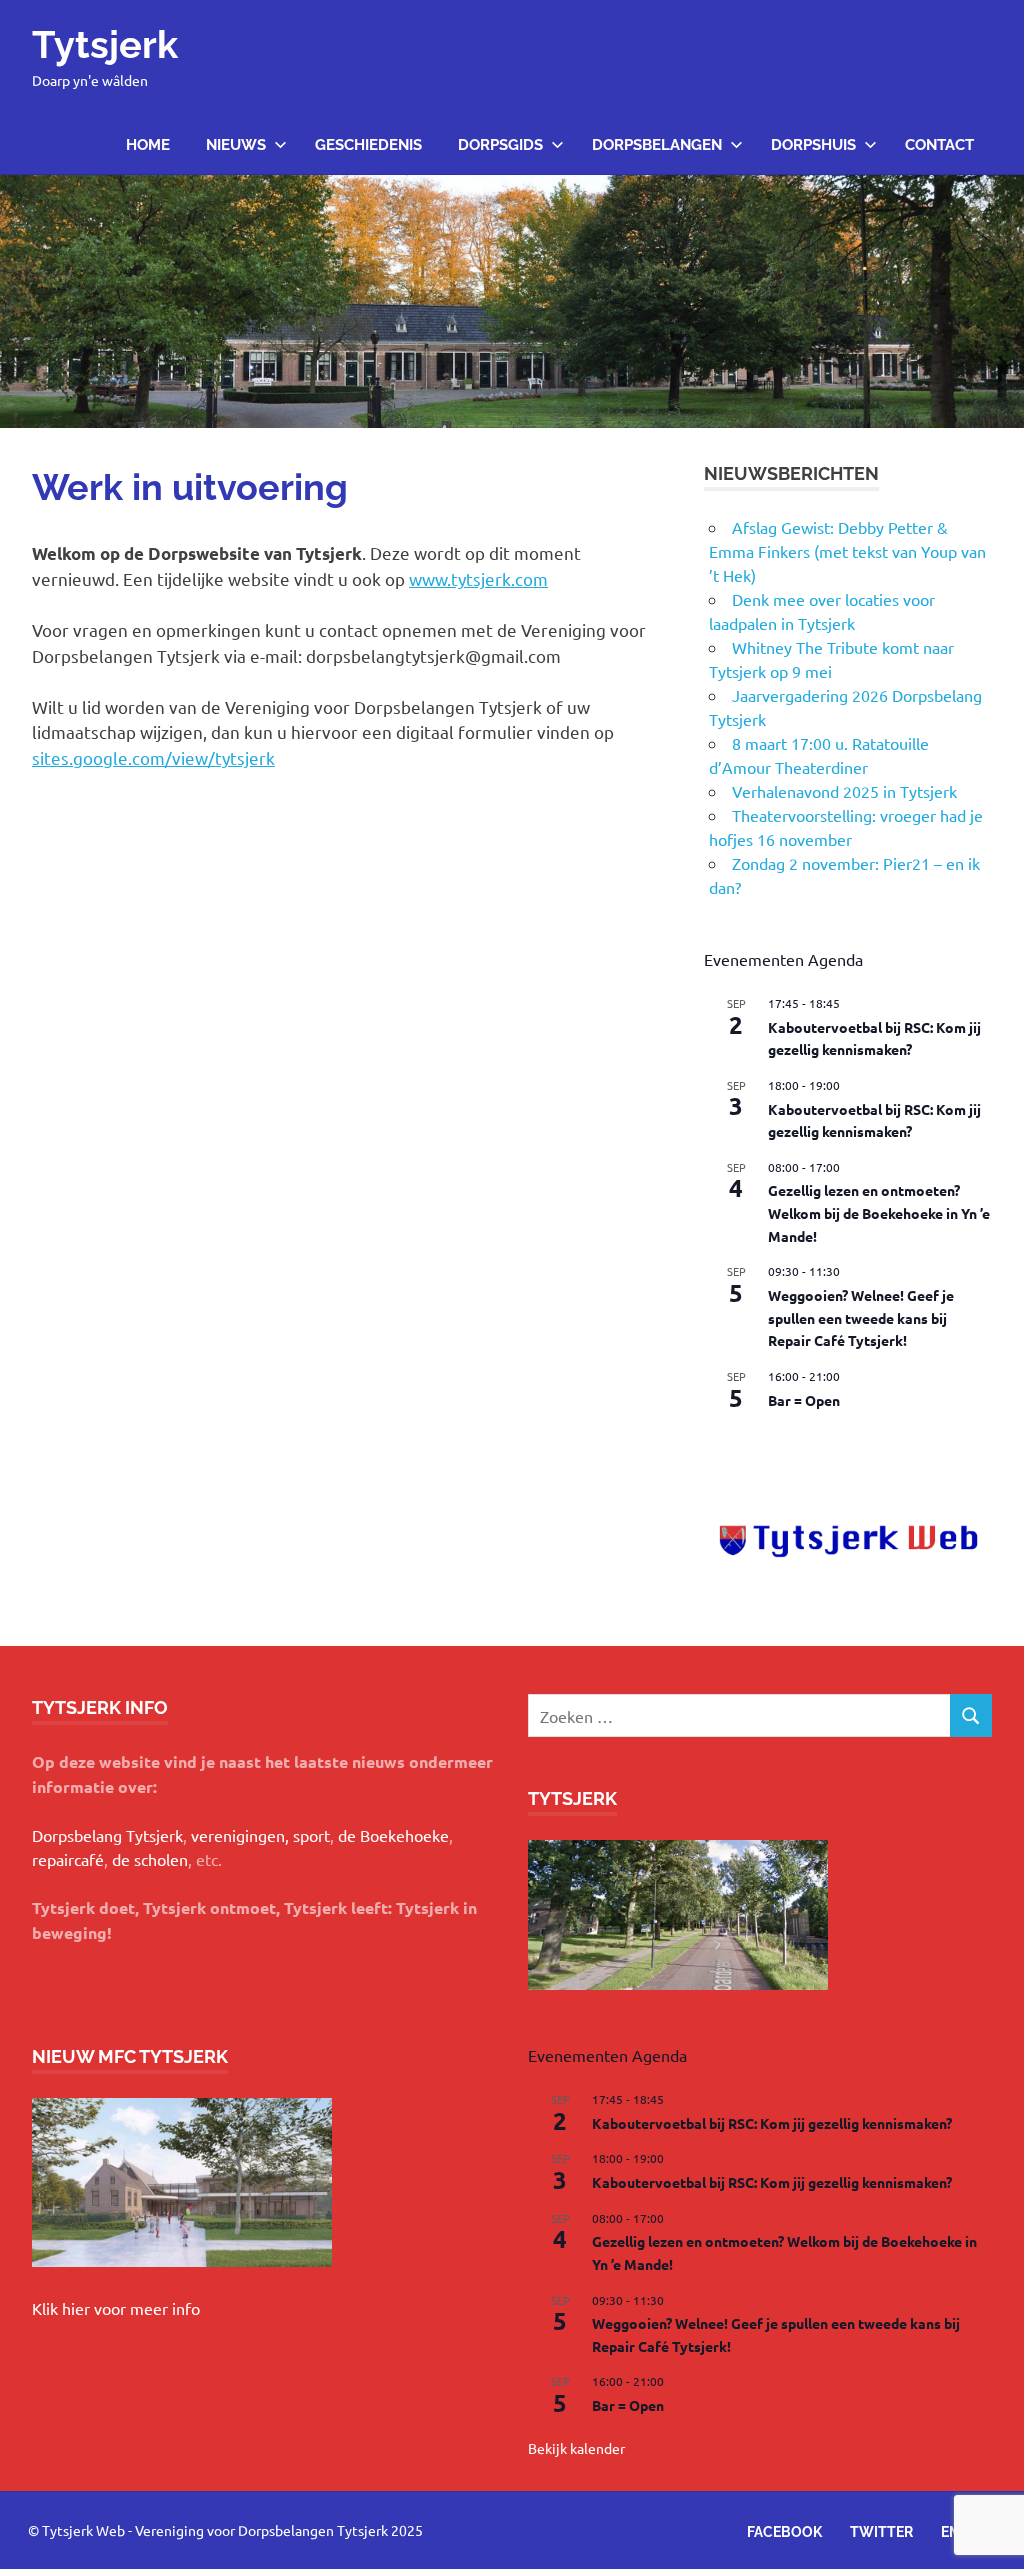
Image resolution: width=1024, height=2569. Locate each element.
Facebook (784, 2532)
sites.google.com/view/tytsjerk (153, 757)
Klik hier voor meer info (116, 2308)
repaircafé (68, 1859)
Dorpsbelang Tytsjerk (107, 1835)
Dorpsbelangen (657, 145)
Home (148, 145)
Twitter (881, 2532)
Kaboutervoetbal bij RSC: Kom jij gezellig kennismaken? (772, 2123)
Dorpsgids (500, 145)
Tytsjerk (105, 44)
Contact (939, 145)
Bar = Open (804, 1400)
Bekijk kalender (752, 1442)
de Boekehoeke (393, 1835)
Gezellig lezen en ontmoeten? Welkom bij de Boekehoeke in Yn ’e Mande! (879, 1212)
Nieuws (236, 145)
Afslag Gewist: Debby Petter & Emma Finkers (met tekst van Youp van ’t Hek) (847, 551)
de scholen (150, 1859)
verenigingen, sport (260, 1835)
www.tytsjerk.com (478, 578)
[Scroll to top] (988, 2533)
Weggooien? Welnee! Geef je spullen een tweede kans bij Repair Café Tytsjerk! (861, 1317)
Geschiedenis (368, 145)
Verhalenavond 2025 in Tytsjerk (844, 791)
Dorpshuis (813, 145)
